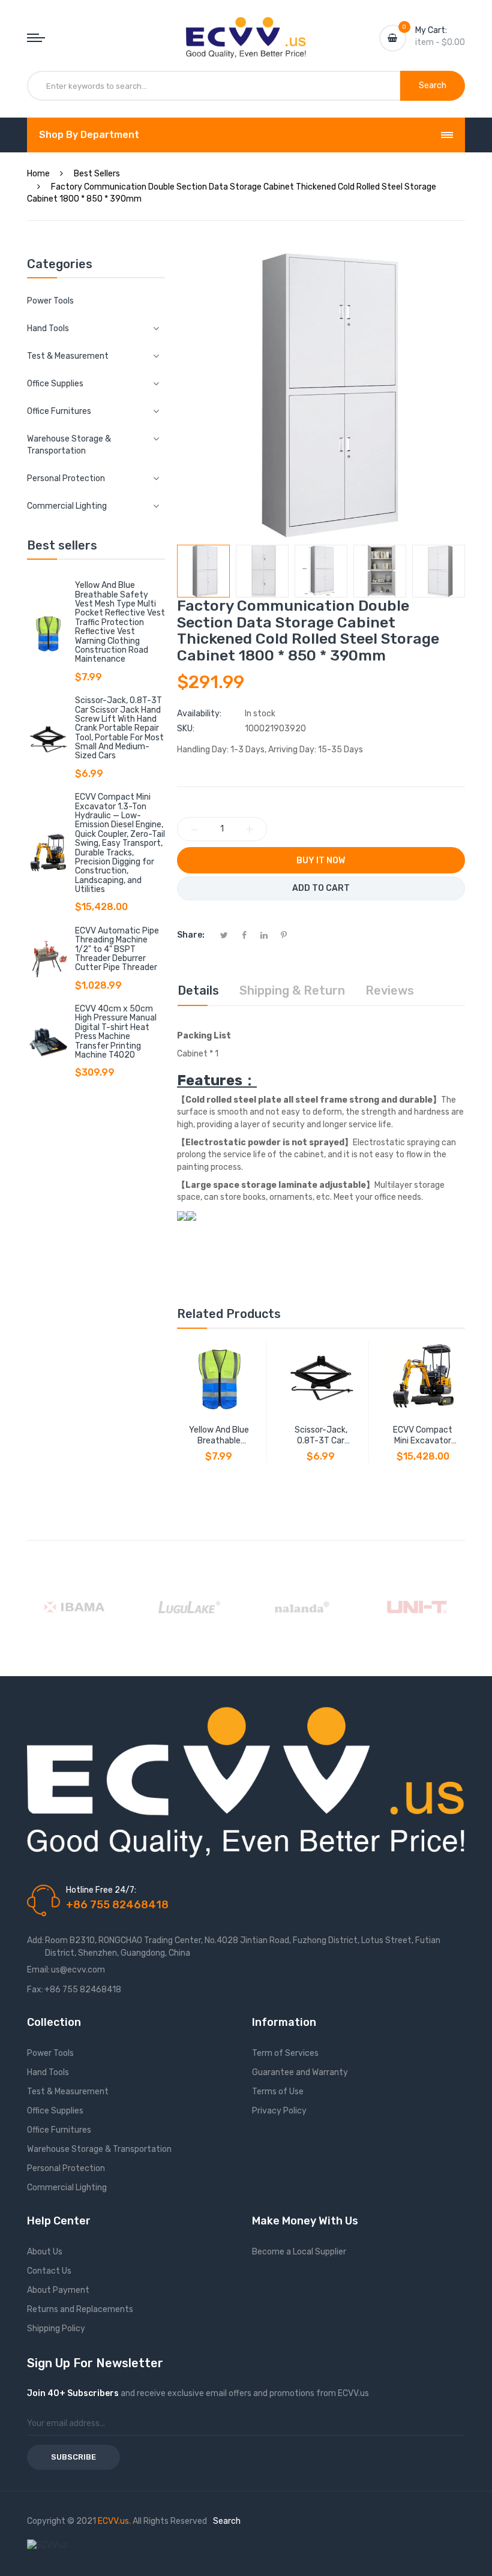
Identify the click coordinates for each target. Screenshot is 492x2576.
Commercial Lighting (67, 2188)
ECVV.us (113, 2521)
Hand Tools (48, 2072)
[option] (203, 571)
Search (227, 2521)
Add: (35, 1940)
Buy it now (321, 861)
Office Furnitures (59, 2130)
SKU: (186, 729)
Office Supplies (55, 2111)
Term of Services (285, 2053)
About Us (45, 2252)
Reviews (390, 990)
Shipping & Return (292, 990)
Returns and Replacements (80, 2309)
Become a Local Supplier (299, 2252)
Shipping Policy (56, 2329)
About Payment (58, 2290)
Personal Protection (66, 2168)
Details (198, 990)
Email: (38, 1970)
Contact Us (49, 2271)
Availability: (199, 714)
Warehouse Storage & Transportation (99, 2149)
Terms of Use (278, 2092)
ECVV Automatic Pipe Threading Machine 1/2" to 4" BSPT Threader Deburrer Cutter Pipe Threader (117, 949)
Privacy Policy (279, 2111)
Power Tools (50, 301)
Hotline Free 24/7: (101, 1890)
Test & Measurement (68, 2092)
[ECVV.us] (246, 29)
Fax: (35, 1990)
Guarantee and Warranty (300, 2072)
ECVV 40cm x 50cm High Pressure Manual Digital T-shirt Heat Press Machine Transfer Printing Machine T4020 (116, 1032)
